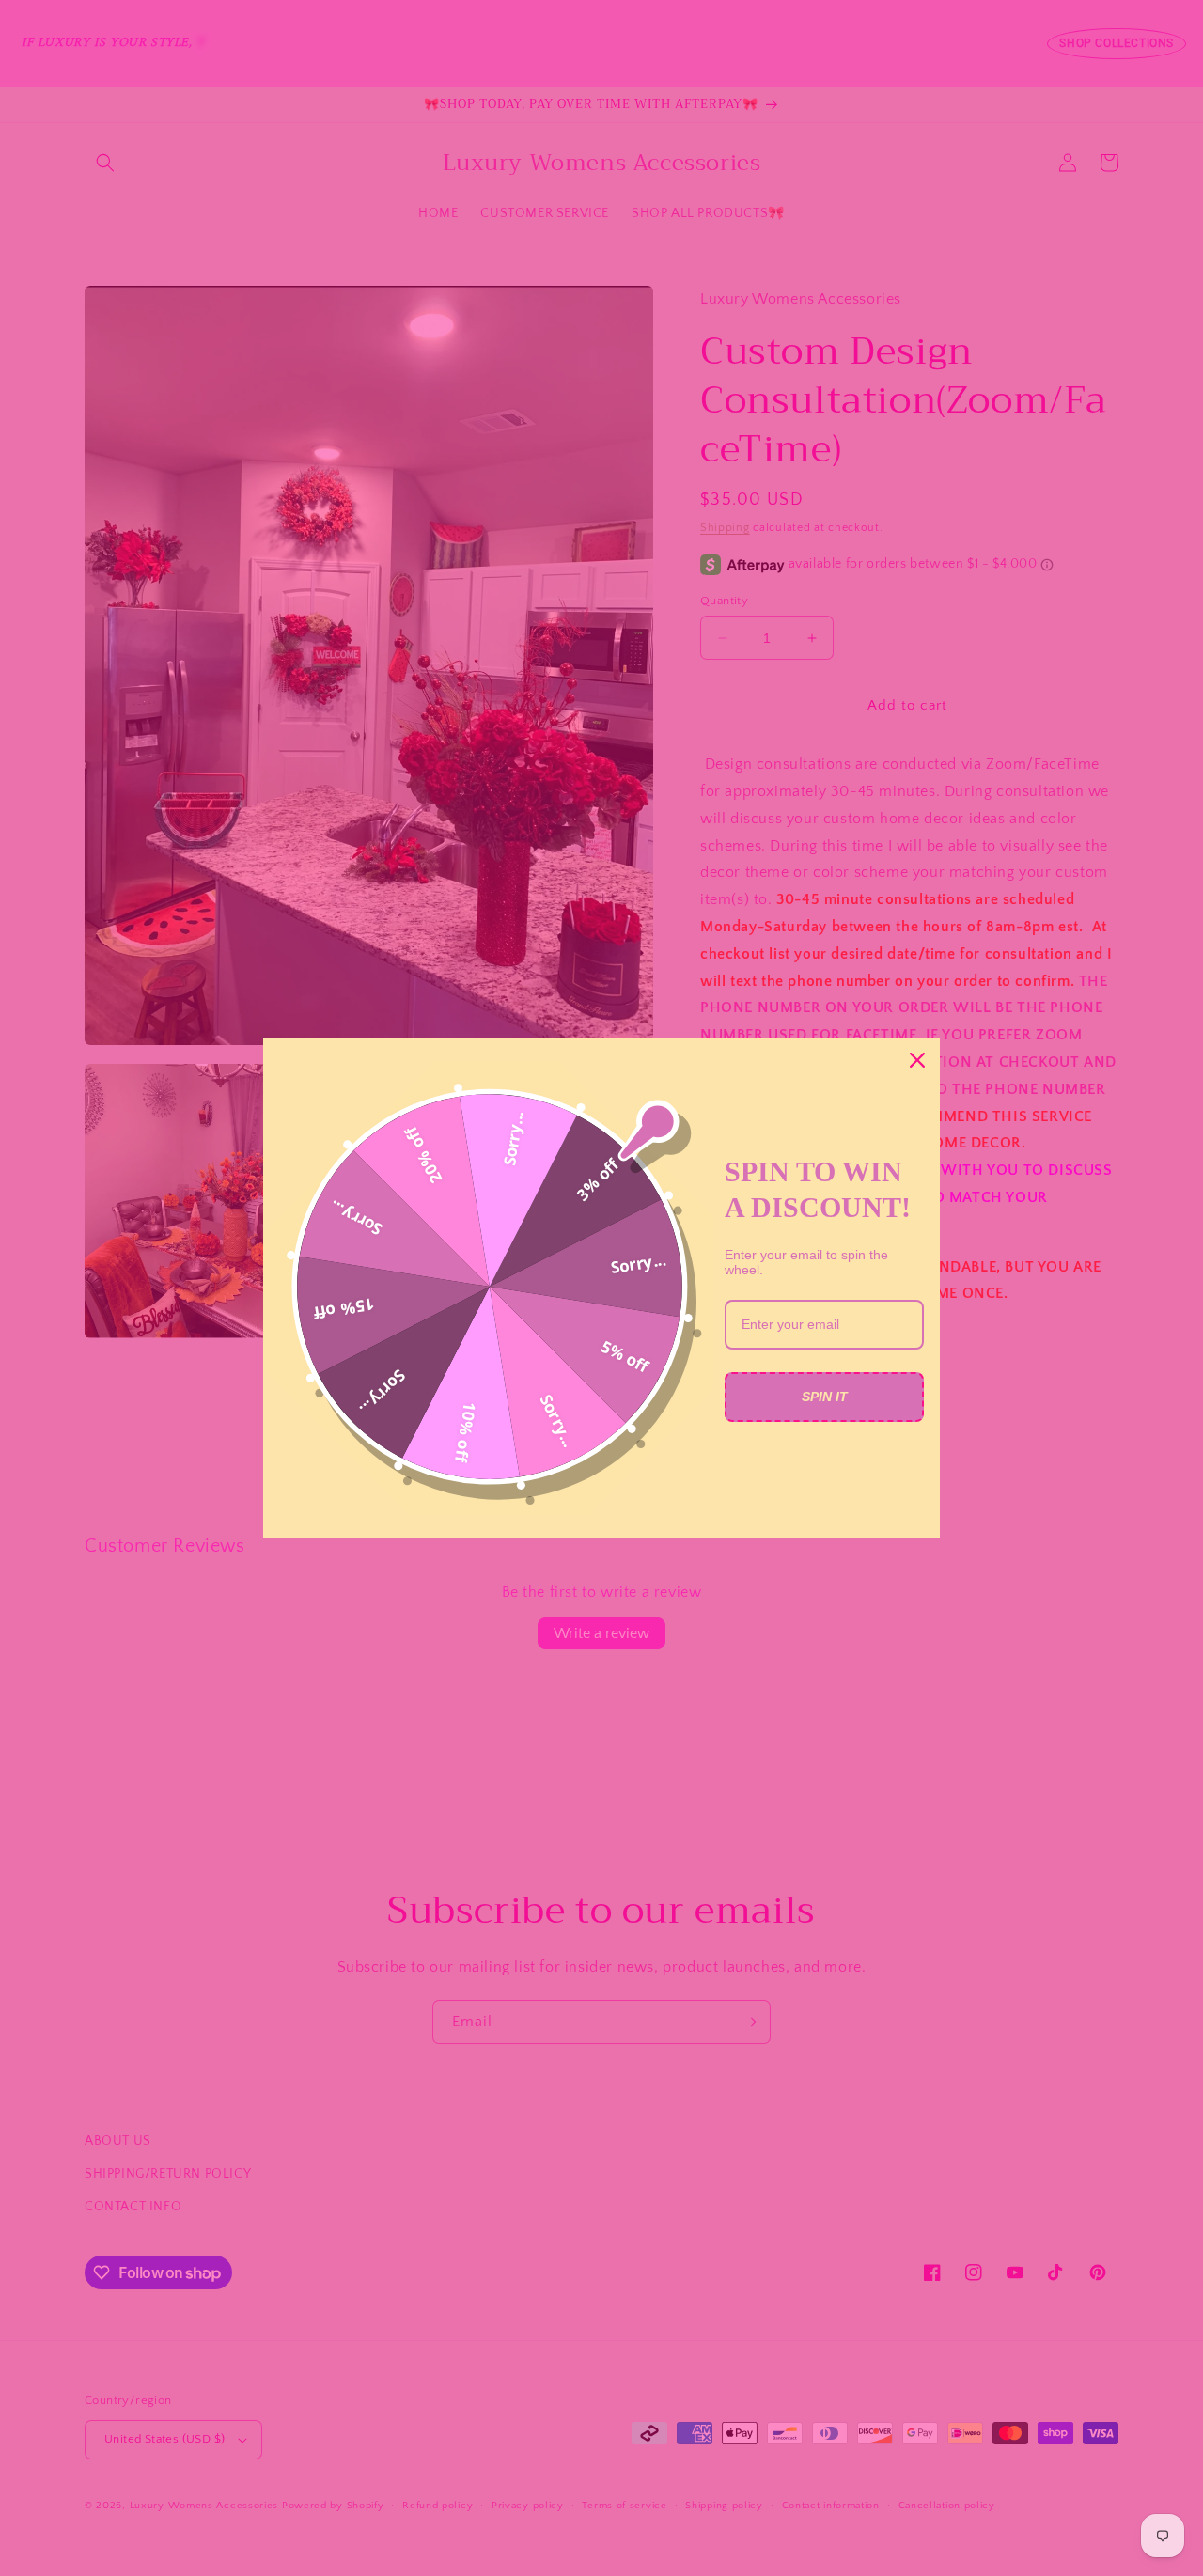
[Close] (917, 1060)
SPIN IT (825, 1397)
